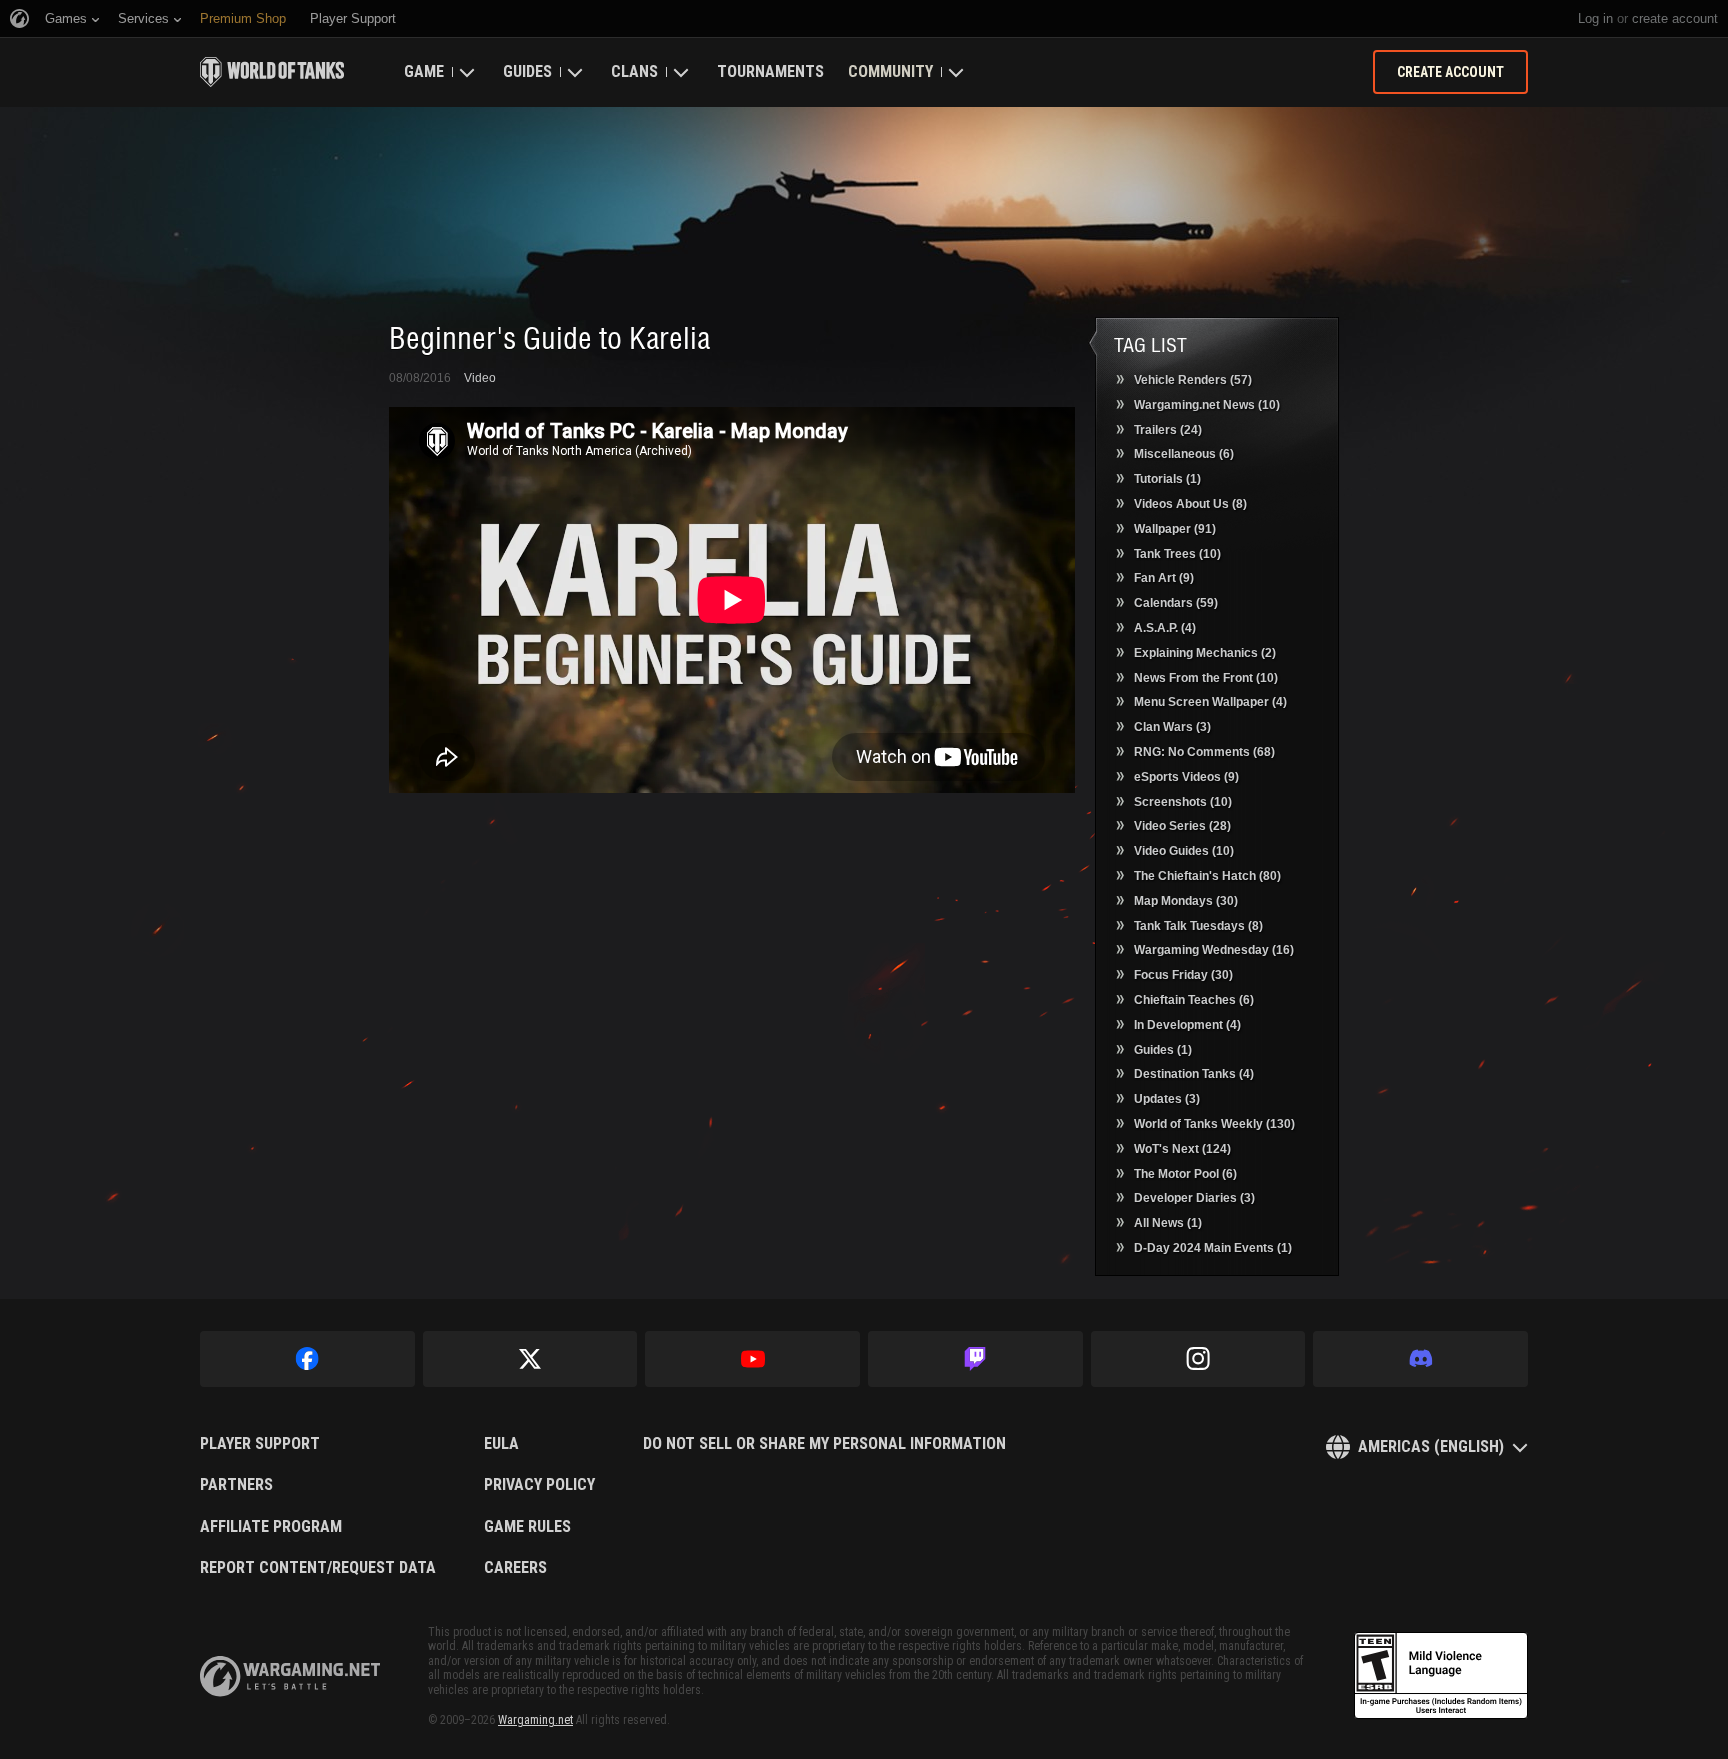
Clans (634, 71)
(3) (1172, 727)
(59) (1176, 603)
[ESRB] (1441, 1676)
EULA (501, 1444)
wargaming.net (290, 1676)
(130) (1214, 1124)
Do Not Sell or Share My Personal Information (824, 1444)
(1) (1167, 479)
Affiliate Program (271, 1527)
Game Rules (527, 1527)
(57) (1193, 380)
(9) (1164, 578)
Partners (236, 1485)
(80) (1207, 876)
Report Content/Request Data (318, 1568)
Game (424, 71)
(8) (1190, 504)
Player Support (260, 1444)
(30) (1186, 901)
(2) (1205, 653)
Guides (527, 71)
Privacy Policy (539, 1485)
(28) (1182, 826)
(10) (1207, 405)
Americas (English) (1431, 1446)
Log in (1595, 18)
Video (480, 378)
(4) (1165, 628)
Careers (515, 1568)
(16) (1214, 950)
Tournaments (770, 71)
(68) (1204, 752)
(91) (1175, 529)
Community (890, 71)
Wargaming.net (535, 1720)
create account (1675, 18)
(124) (1182, 1149)
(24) (1168, 430)
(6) (1184, 454)
